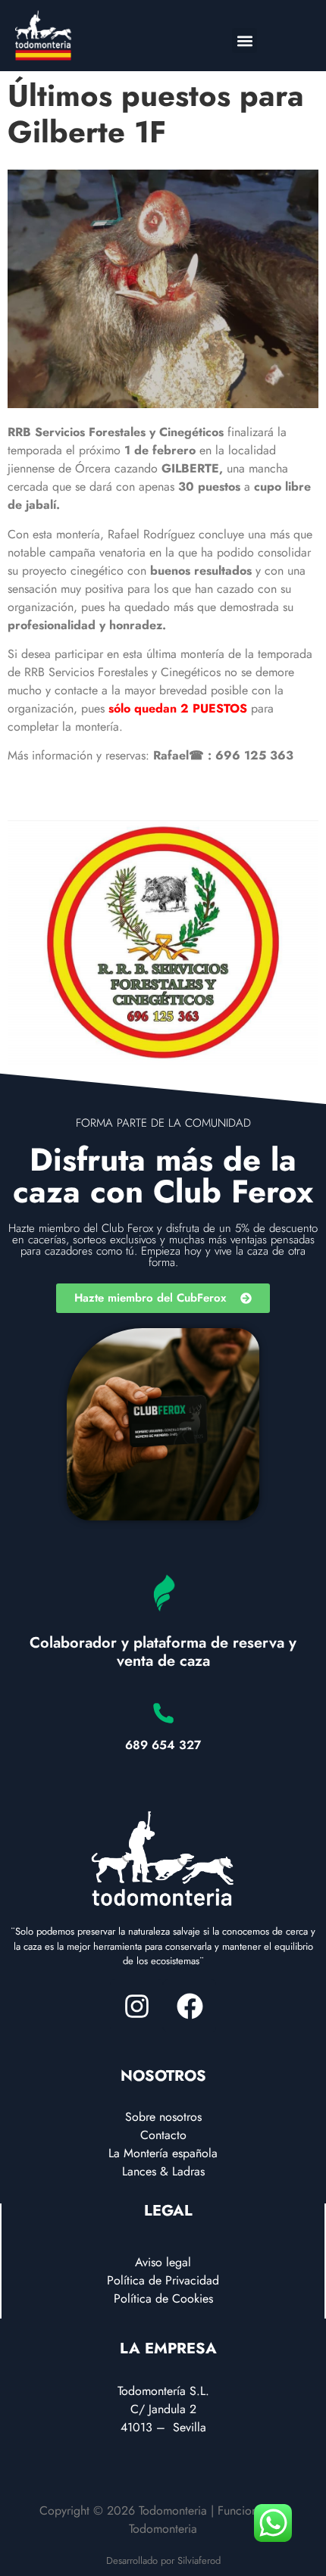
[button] (244, 41)
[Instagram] (136, 2006)
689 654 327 (163, 1745)
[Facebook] (190, 2006)
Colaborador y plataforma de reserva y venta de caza (163, 1652)
